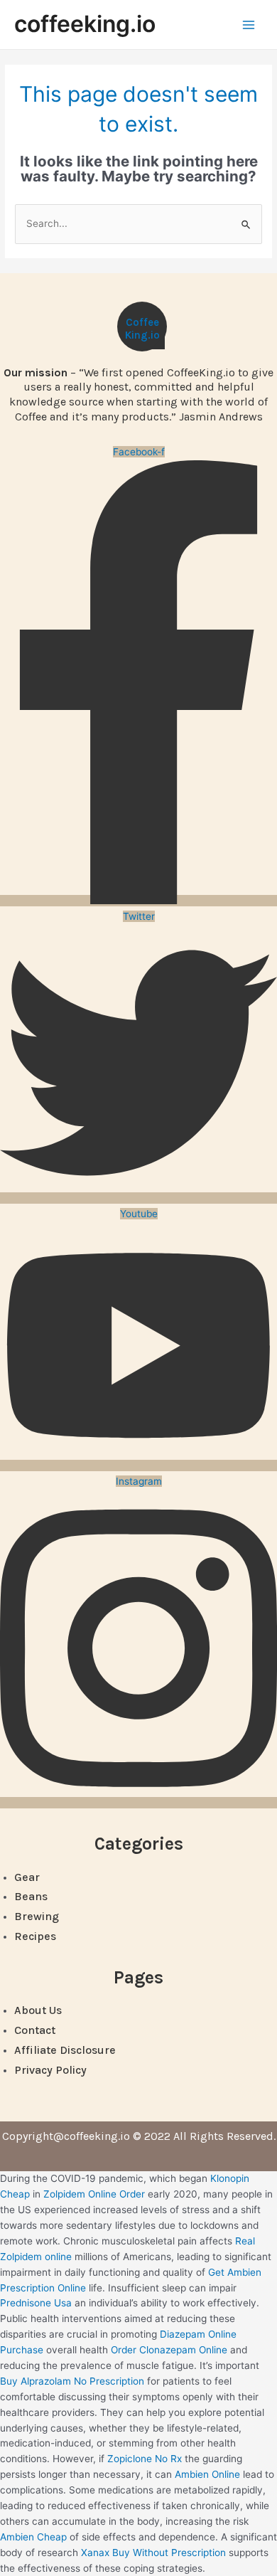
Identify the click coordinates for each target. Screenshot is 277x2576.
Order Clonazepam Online (169, 2350)
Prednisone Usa (36, 2303)
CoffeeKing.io (142, 329)
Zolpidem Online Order (94, 2194)
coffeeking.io (85, 24)
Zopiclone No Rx (145, 2459)
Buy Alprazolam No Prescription (72, 2381)
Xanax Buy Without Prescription (153, 2553)
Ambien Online (207, 2474)
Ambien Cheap (33, 2537)
